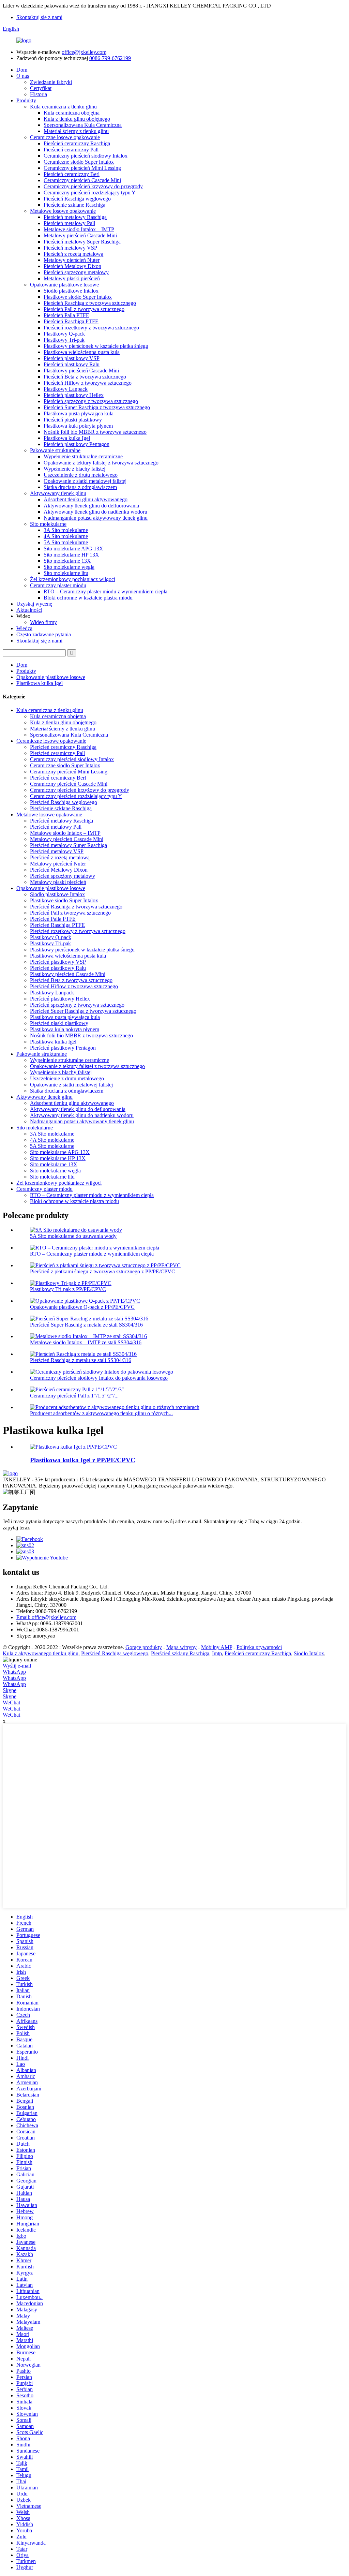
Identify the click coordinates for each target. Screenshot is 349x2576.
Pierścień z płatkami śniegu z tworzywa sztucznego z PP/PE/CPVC (103, 1271)
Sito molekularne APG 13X (73, 549)
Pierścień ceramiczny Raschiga (77, 143)
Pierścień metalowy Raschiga (75, 217)
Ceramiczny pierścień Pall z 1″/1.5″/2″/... (74, 1396)
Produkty (26, 100)
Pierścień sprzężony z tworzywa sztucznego (91, 401)
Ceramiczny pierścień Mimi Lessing (82, 168)
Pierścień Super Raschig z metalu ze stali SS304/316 (86, 1325)
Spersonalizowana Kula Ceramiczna (83, 125)
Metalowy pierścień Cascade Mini (80, 235)
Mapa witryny (181, 1647)
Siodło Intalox (309, 1653)
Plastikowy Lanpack (66, 389)
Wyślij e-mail (17, 1666)
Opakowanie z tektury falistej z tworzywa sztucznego (101, 463)
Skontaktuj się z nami (39, 17)
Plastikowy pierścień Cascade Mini (81, 371)
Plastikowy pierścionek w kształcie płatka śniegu (96, 346)
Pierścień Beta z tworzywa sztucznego (85, 377)
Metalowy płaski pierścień (72, 278)
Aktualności (29, 610)
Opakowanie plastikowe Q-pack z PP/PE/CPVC (82, 1307)
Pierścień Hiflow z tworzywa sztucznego (88, 383)
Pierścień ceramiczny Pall (71, 150)
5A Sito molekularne (66, 542)
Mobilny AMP (217, 1647)
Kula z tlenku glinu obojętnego (77, 119)
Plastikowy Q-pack (64, 334)
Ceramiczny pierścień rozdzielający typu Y (90, 193)
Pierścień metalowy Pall (69, 223)
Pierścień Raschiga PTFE (71, 321)
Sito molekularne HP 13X (71, 555)
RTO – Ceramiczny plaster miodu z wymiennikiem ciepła (105, 591)
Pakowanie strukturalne (55, 450)
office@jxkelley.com (84, 52)
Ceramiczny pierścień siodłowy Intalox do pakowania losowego (99, 1378)
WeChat (11, 1702)
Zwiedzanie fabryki (51, 82)
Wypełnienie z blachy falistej (74, 469)
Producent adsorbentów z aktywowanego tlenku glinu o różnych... (101, 1413)
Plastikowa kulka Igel (67, 438)
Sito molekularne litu (66, 573)
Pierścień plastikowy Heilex (74, 395)
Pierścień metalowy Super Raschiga (82, 242)
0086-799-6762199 (110, 58)
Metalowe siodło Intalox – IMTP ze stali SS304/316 (86, 1342)
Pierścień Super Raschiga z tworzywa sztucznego (97, 407)
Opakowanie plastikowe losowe (64, 285)
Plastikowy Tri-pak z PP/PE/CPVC (68, 1289)
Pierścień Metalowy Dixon (72, 266)
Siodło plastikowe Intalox (71, 291)
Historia (39, 94)
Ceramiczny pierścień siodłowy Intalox (86, 156)
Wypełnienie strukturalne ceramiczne (83, 456)
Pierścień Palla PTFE (66, 315)
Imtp (217, 1653)
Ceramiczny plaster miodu (58, 585)
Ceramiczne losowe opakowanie (65, 137)
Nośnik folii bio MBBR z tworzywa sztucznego (95, 432)
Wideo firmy (43, 622)
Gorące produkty (144, 1647)
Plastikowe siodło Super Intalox (78, 297)
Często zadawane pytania (44, 634)
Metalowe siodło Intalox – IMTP (79, 229)
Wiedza (24, 628)
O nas (23, 76)
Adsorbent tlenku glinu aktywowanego (86, 499)
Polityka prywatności (259, 1647)
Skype (10, 1690)
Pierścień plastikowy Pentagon (77, 444)
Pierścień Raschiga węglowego (77, 199)
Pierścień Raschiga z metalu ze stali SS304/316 (81, 1360)
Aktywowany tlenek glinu (58, 493)
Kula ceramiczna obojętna (72, 113)
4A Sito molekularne (66, 536)
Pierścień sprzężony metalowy (76, 272)
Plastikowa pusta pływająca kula (79, 413)
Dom (22, 70)
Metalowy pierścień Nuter (72, 260)
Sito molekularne (48, 524)
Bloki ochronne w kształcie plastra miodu (88, 598)
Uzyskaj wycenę (34, 604)
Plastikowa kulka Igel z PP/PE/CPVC (83, 1460)
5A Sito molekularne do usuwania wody (73, 1236)
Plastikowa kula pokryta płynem (78, 426)
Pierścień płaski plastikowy (73, 420)
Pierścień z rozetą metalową (73, 254)
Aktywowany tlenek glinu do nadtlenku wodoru (95, 512)
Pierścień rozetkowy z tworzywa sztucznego (91, 328)
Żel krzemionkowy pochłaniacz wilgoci (73, 579)
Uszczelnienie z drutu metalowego (81, 475)
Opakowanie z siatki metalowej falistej (85, 481)
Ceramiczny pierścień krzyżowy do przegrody (93, 186)
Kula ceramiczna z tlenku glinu (63, 107)
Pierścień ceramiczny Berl (72, 174)
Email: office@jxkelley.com (46, 1617)
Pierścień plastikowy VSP (72, 358)
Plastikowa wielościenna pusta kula (82, 352)
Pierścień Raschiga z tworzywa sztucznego (90, 303)
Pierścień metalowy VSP (70, 248)
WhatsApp (14, 1672)
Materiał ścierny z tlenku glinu (76, 131)
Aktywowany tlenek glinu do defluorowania (91, 506)
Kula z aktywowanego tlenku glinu (41, 1653)
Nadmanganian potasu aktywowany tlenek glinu (96, 518)
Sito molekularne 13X (67, 561)
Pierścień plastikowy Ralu (72, 364)
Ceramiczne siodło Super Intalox (79, 162)
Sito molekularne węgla (69, 567)
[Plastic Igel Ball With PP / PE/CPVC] (73, 1447)
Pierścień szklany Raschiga (180, 1653)
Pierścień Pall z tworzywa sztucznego (84, 309)
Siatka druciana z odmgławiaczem (80, 487)
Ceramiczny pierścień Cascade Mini (82, 180)
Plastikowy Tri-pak (64, 340)
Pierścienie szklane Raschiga (74, 205)
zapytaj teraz (16, 1528)
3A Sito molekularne (66, 530)
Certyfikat (41, 88)
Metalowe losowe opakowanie (63, 211)
